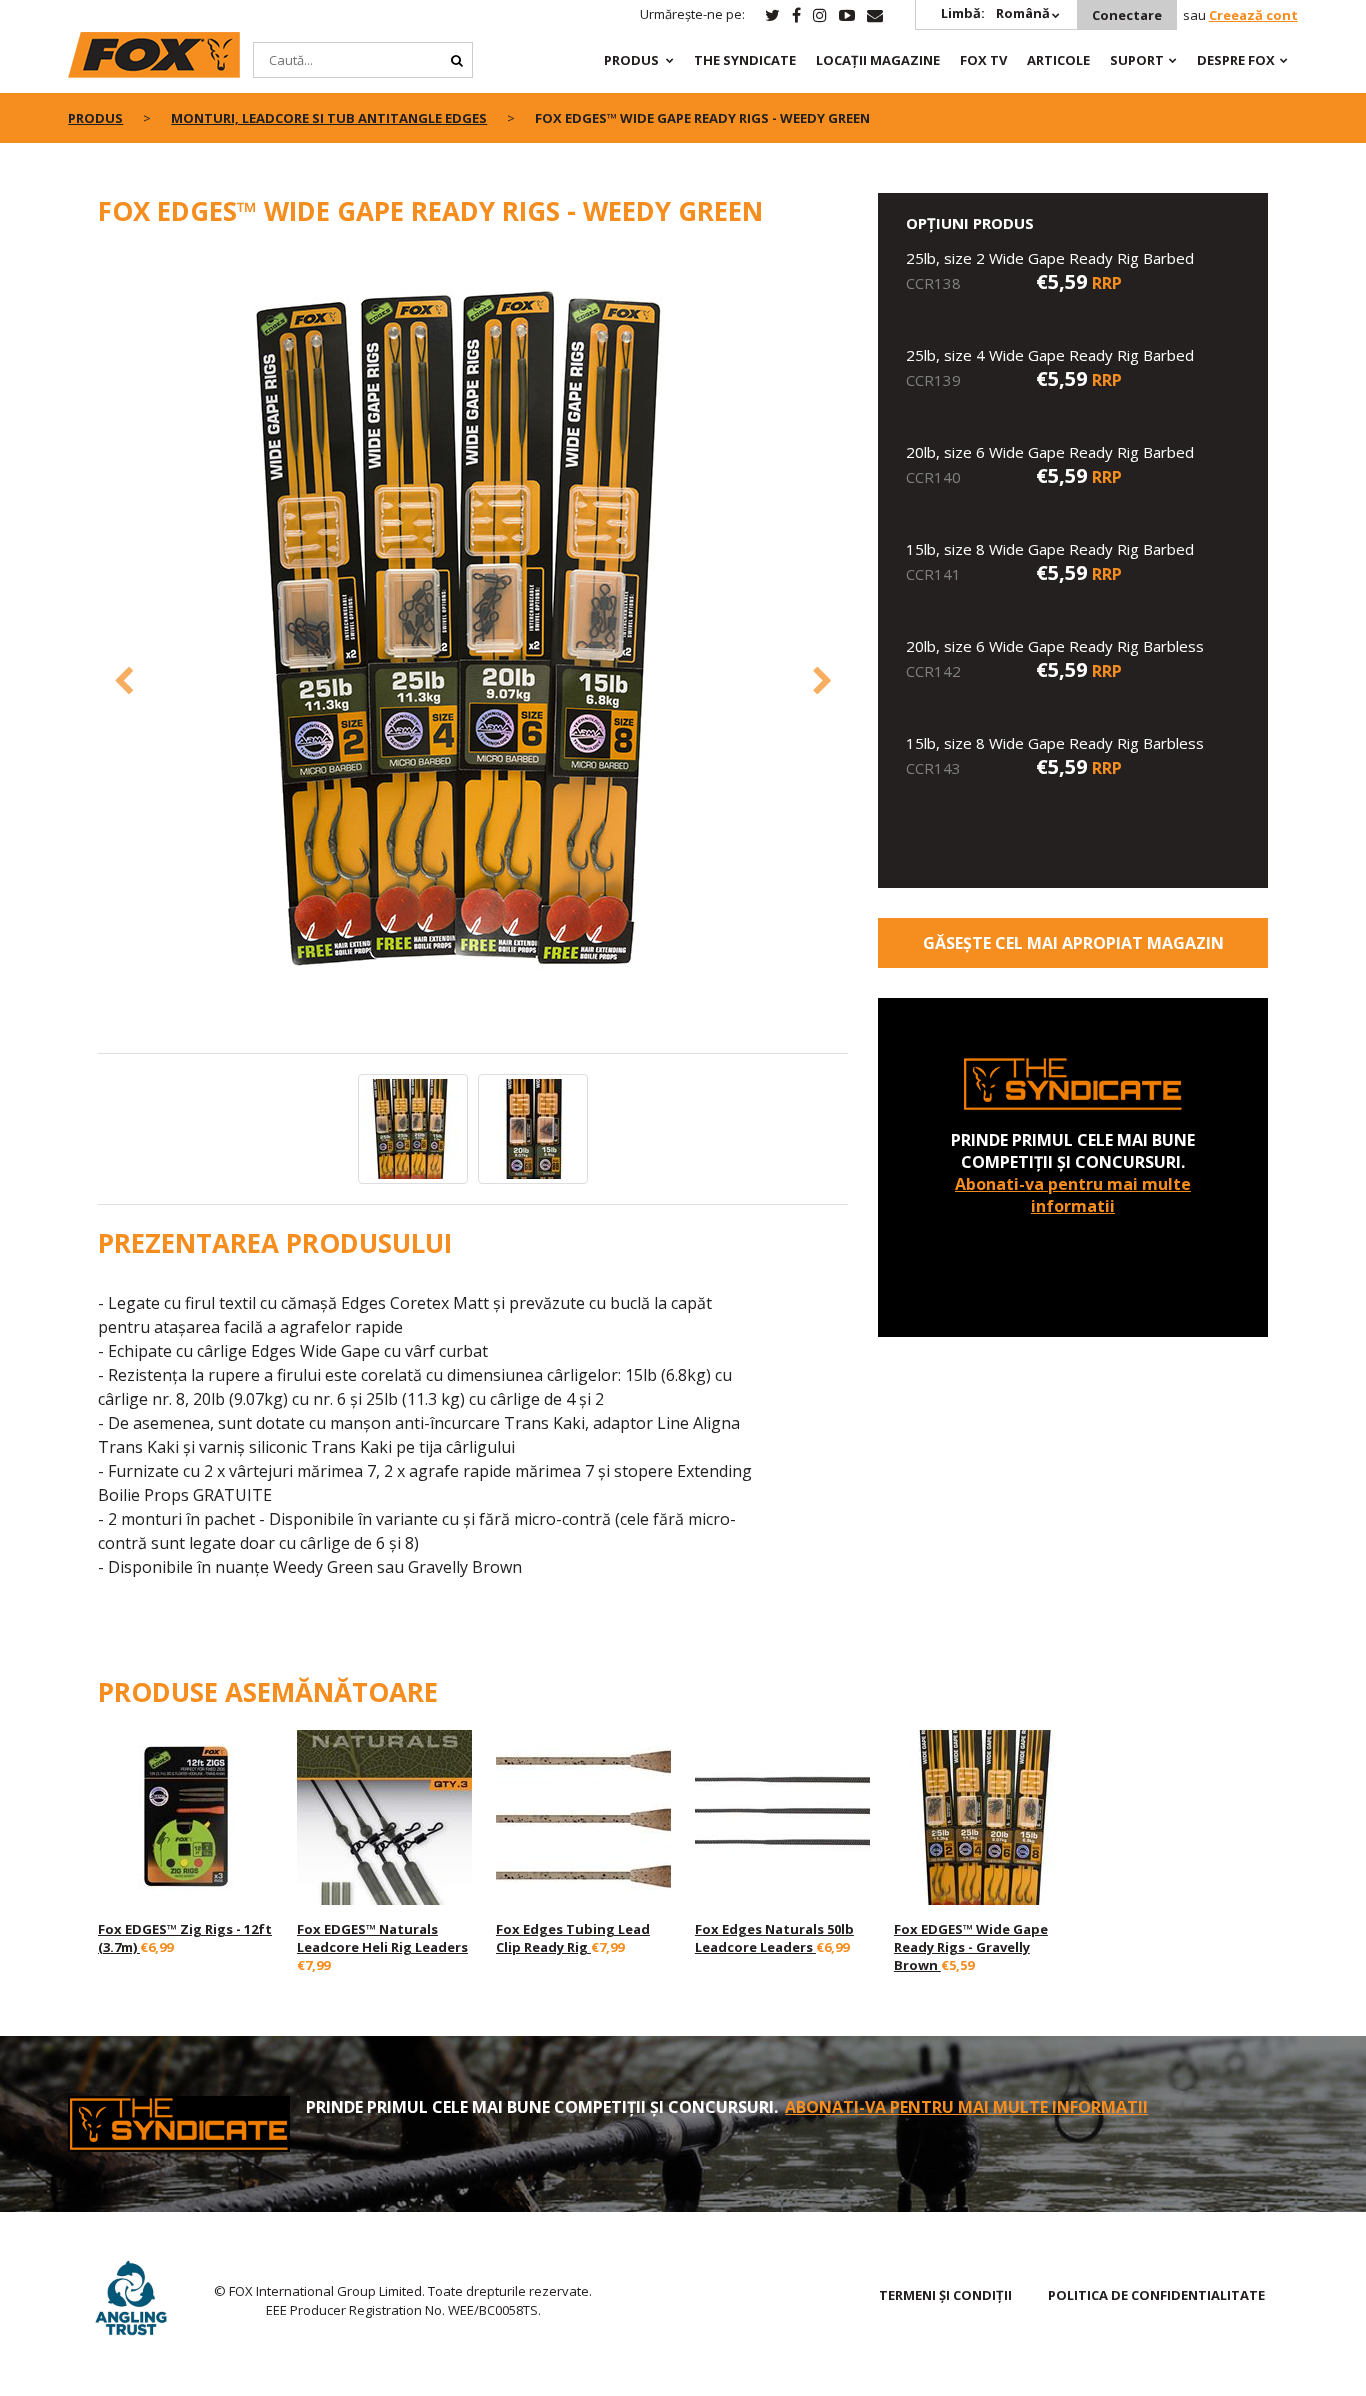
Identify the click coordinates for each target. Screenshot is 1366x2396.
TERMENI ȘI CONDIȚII (945, 2295)
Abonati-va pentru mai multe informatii (1073, 1195)
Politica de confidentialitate (1156, 2295)
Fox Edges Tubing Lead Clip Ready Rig (573, 1938)
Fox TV (983, 60)
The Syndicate (745, 60)
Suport (1137, 60)
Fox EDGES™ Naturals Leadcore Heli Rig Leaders (382, 1938)
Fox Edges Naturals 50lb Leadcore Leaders (774, 1938)
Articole (1058, 60)
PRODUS (631, 60)
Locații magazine (878, 60)
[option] (473, 651)
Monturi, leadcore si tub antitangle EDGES (329, 118)
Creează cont (1253, 15)
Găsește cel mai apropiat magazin (1073, 943)
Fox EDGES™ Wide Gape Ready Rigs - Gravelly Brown (971, 1947)
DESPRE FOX (1236, 60)
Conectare (1127, 15)
